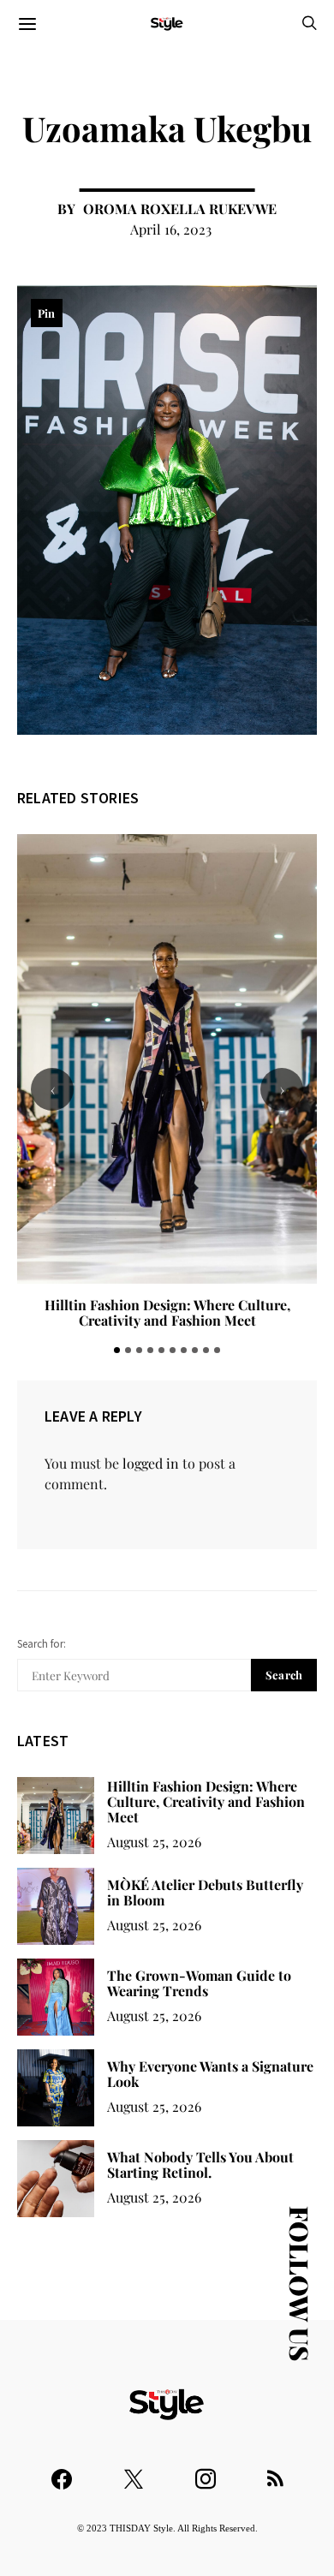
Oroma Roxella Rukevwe (180, 209)
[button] (117, 1350)
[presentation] (52, 1089)
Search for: (42, 1644)
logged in (151, 1463)
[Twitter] (134, 2471)
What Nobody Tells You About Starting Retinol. (200, 2165)
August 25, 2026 (154, 1842)
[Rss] (275, 2471)
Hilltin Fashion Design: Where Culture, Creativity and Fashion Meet (206, 1801)
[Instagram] (206, 2471)
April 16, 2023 (171, 229)
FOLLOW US (300, 2284)
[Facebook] (62, 2471)
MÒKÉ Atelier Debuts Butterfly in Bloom (168, 1305)
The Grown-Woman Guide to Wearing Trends (199, 1983)
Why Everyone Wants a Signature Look (210, 2074)
